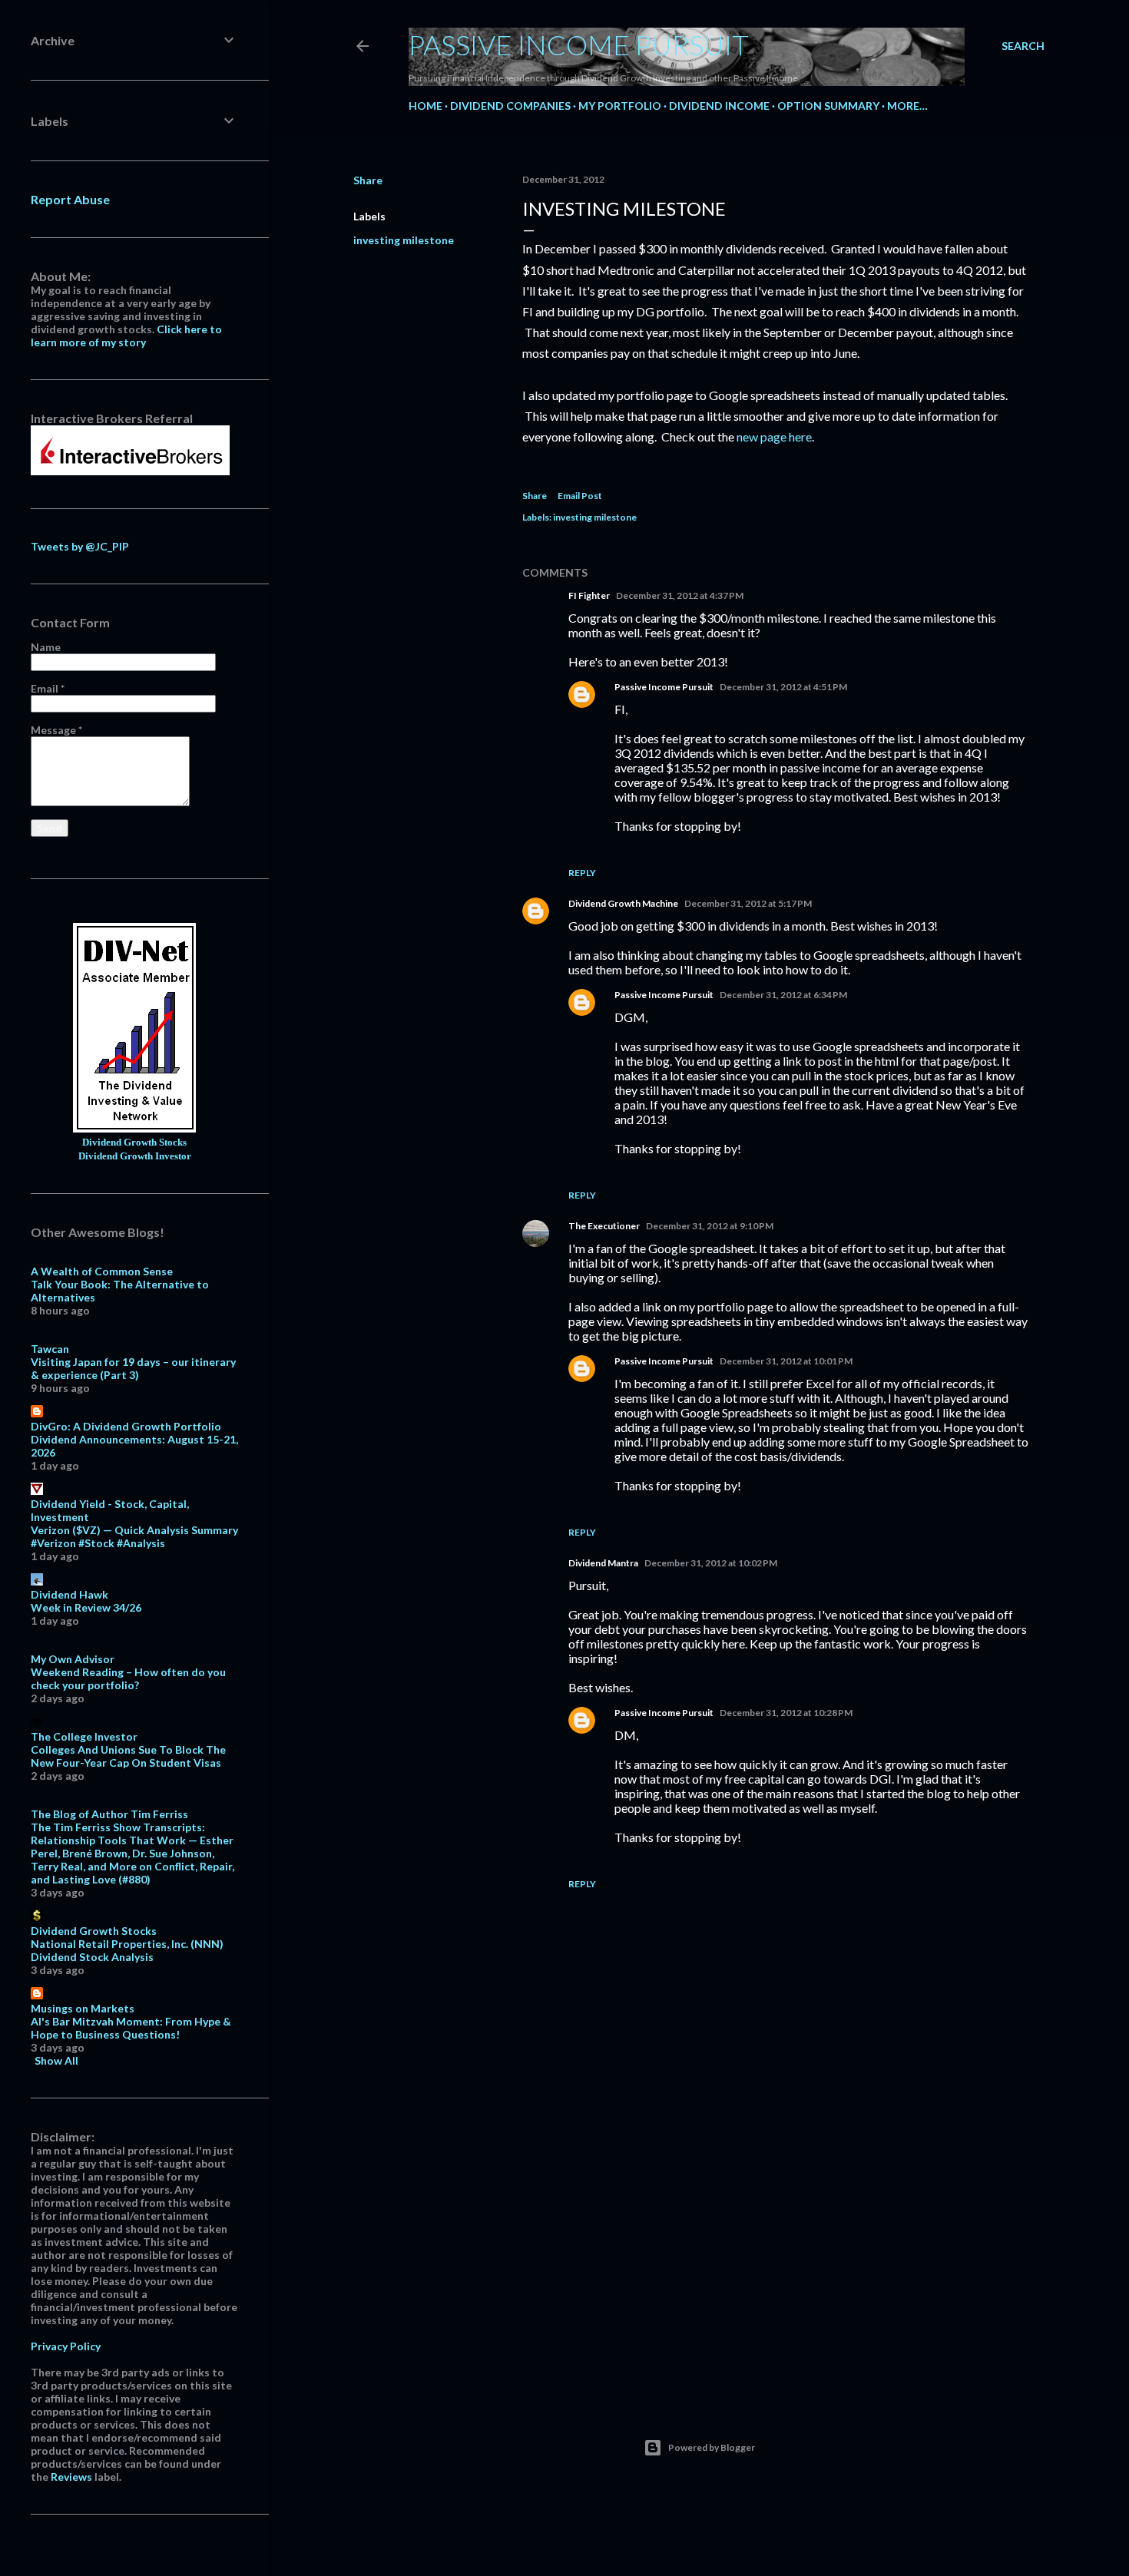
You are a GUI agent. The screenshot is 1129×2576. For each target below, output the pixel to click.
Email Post (580, 496)
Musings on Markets (83, 2008)
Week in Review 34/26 (86, 1607)
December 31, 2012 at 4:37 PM (680, 595)
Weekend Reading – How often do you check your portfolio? (128, 1678)
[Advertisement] (776, 2254)
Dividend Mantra (603, 1563)
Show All (56, 2060)
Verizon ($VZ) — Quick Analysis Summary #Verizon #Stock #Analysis (134, 1536)
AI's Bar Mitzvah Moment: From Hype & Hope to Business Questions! (131, 2028)
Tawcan (50, 1349)
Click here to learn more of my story (126, 336)
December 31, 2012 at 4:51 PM (783, 687)
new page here (774, 436)
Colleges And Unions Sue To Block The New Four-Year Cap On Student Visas (128, 1756)
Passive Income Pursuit (579, 45)
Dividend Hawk (70, 1594)
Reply (582, 873)
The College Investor (84, 1736)
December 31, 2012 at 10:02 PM (711, 1563)
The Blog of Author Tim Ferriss (109, 1814)
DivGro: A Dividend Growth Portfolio (126, 1426)
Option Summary (828, 106)
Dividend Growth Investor (135, 1156)
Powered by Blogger (712, 2447)
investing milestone (404, 240)
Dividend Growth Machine (623, 903)
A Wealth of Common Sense (102, 1271)
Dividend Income (719, 106)
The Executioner (604, 1226)
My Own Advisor (73, 1659)
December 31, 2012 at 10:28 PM (786, 1713)
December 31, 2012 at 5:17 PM (748, 903)
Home (425, 106)
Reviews (71, 2477)
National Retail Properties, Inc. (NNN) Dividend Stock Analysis (127, 1950)
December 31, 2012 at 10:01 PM (786, 1361)
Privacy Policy (66, 2346)
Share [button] (368, 180)
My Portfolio (620, 106)
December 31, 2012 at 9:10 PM (710, 1226)
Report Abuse (70, 199)
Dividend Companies (510, 106)
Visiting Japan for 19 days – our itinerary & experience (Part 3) (133, 1368)
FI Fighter (589, 595)
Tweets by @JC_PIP (80, 546)
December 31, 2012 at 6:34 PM (783, 995)
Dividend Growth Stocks (134, 1143)
